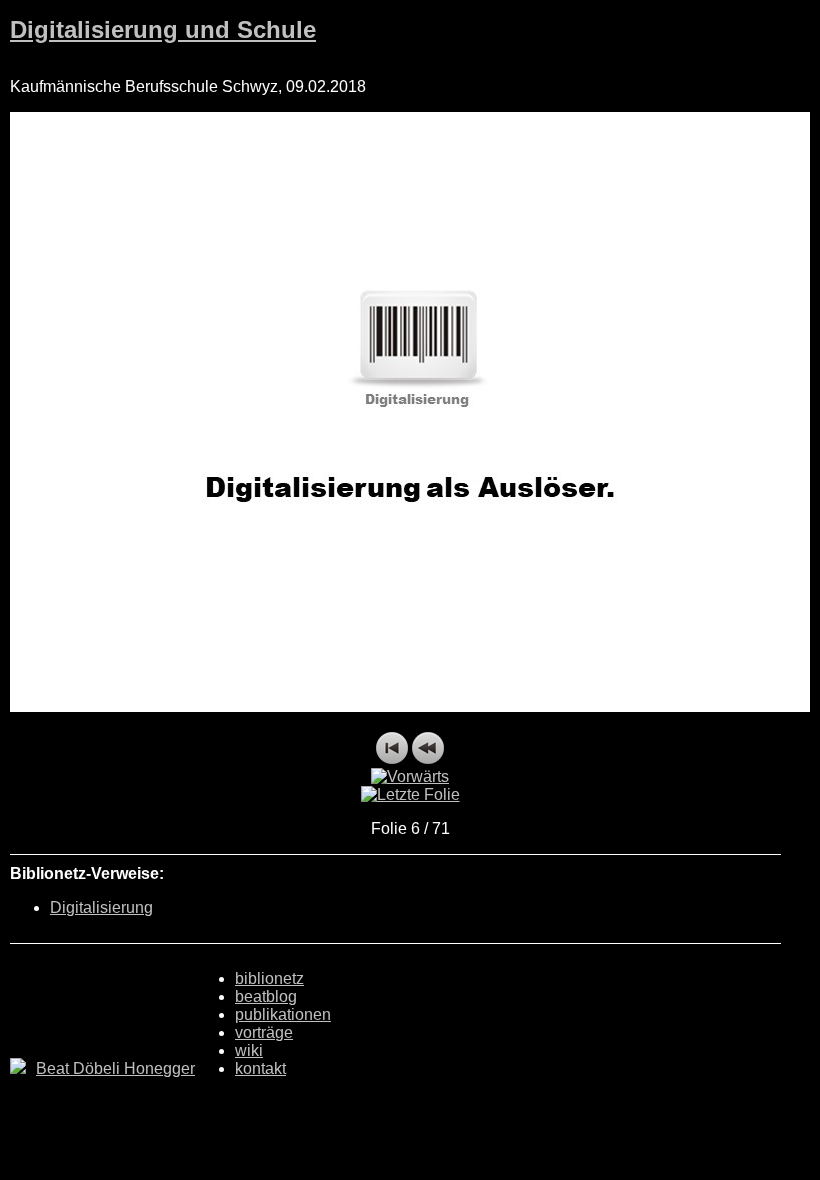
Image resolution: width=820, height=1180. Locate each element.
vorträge (264, 1032)
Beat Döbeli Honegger (115, 1068)
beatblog (266, 996)
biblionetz (269, 978)
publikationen (283, 1014)
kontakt (260, 1068)
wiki (249, 1050)
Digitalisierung (101, 907)
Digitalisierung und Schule (163, 29)
